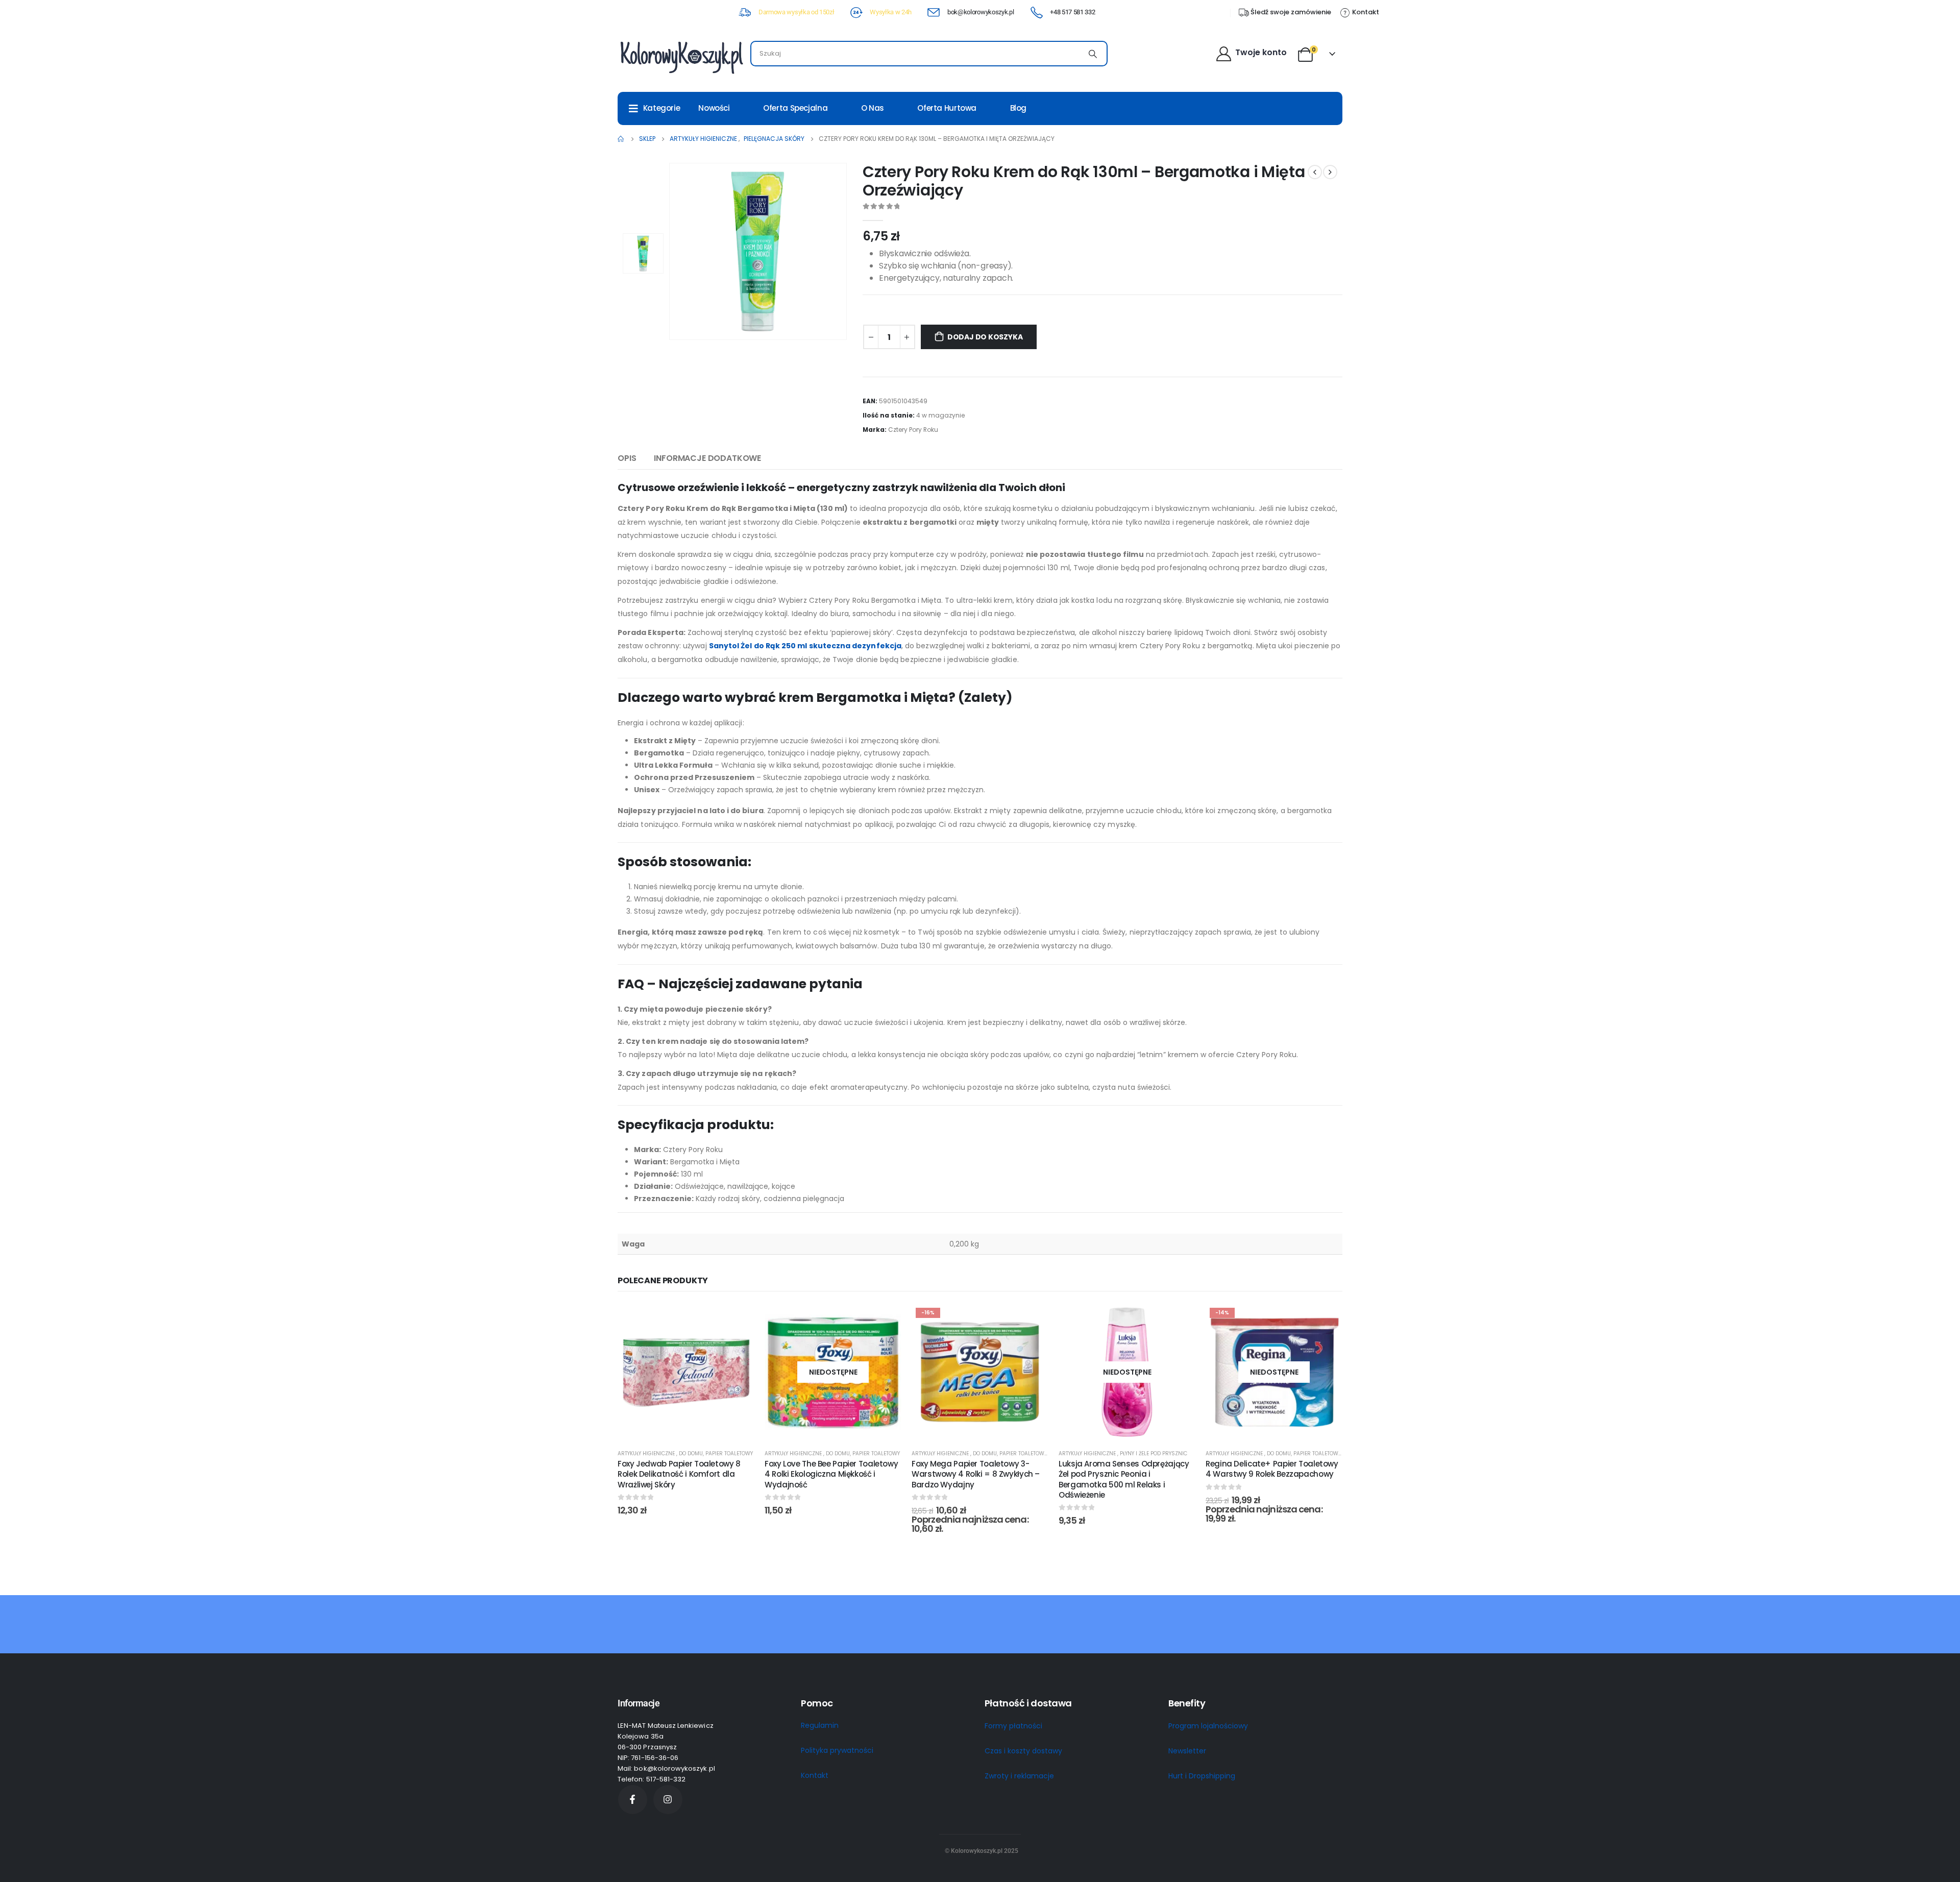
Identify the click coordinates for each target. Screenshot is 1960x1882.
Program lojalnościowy (1208, 1726)
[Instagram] (668, 1800)
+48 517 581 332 (1072, 12)
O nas (873, 108)
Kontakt (815, 1775)
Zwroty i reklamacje (1019, 1776)
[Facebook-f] (633, 1800)
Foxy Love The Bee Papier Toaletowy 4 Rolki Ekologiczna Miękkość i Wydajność (831, 1474)
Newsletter (1187, 1751)
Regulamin (820, 1725)
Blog (1019, 108)
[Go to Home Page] (621, 139)
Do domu (691, 1453)
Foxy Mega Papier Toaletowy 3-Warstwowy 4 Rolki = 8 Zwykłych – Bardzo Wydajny (976, 1474)
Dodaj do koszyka (985, 337)
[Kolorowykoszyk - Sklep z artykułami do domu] (681, 56)
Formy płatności (1013, 1726)
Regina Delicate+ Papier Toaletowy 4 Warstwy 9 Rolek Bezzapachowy (1272, 1469)
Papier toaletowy (729, 1453)
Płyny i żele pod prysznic (1154, 1453)
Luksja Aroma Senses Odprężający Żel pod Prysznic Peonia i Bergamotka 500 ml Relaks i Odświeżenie (1124, 1479)
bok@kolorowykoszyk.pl (981, 12)
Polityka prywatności (837, 1750)
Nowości (714, 108)
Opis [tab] (627, 458)
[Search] (1093, 54)
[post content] (686, 1372)
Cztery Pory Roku (913, 430)
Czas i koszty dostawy (1023, 1751)
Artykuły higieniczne (647, 1453)
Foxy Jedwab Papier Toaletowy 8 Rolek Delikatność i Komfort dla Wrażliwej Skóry (679, 1474)
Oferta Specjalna (795, 108)
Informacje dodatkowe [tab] (707, 458)
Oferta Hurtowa (947, 108)
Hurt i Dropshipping (1202, 1776)
